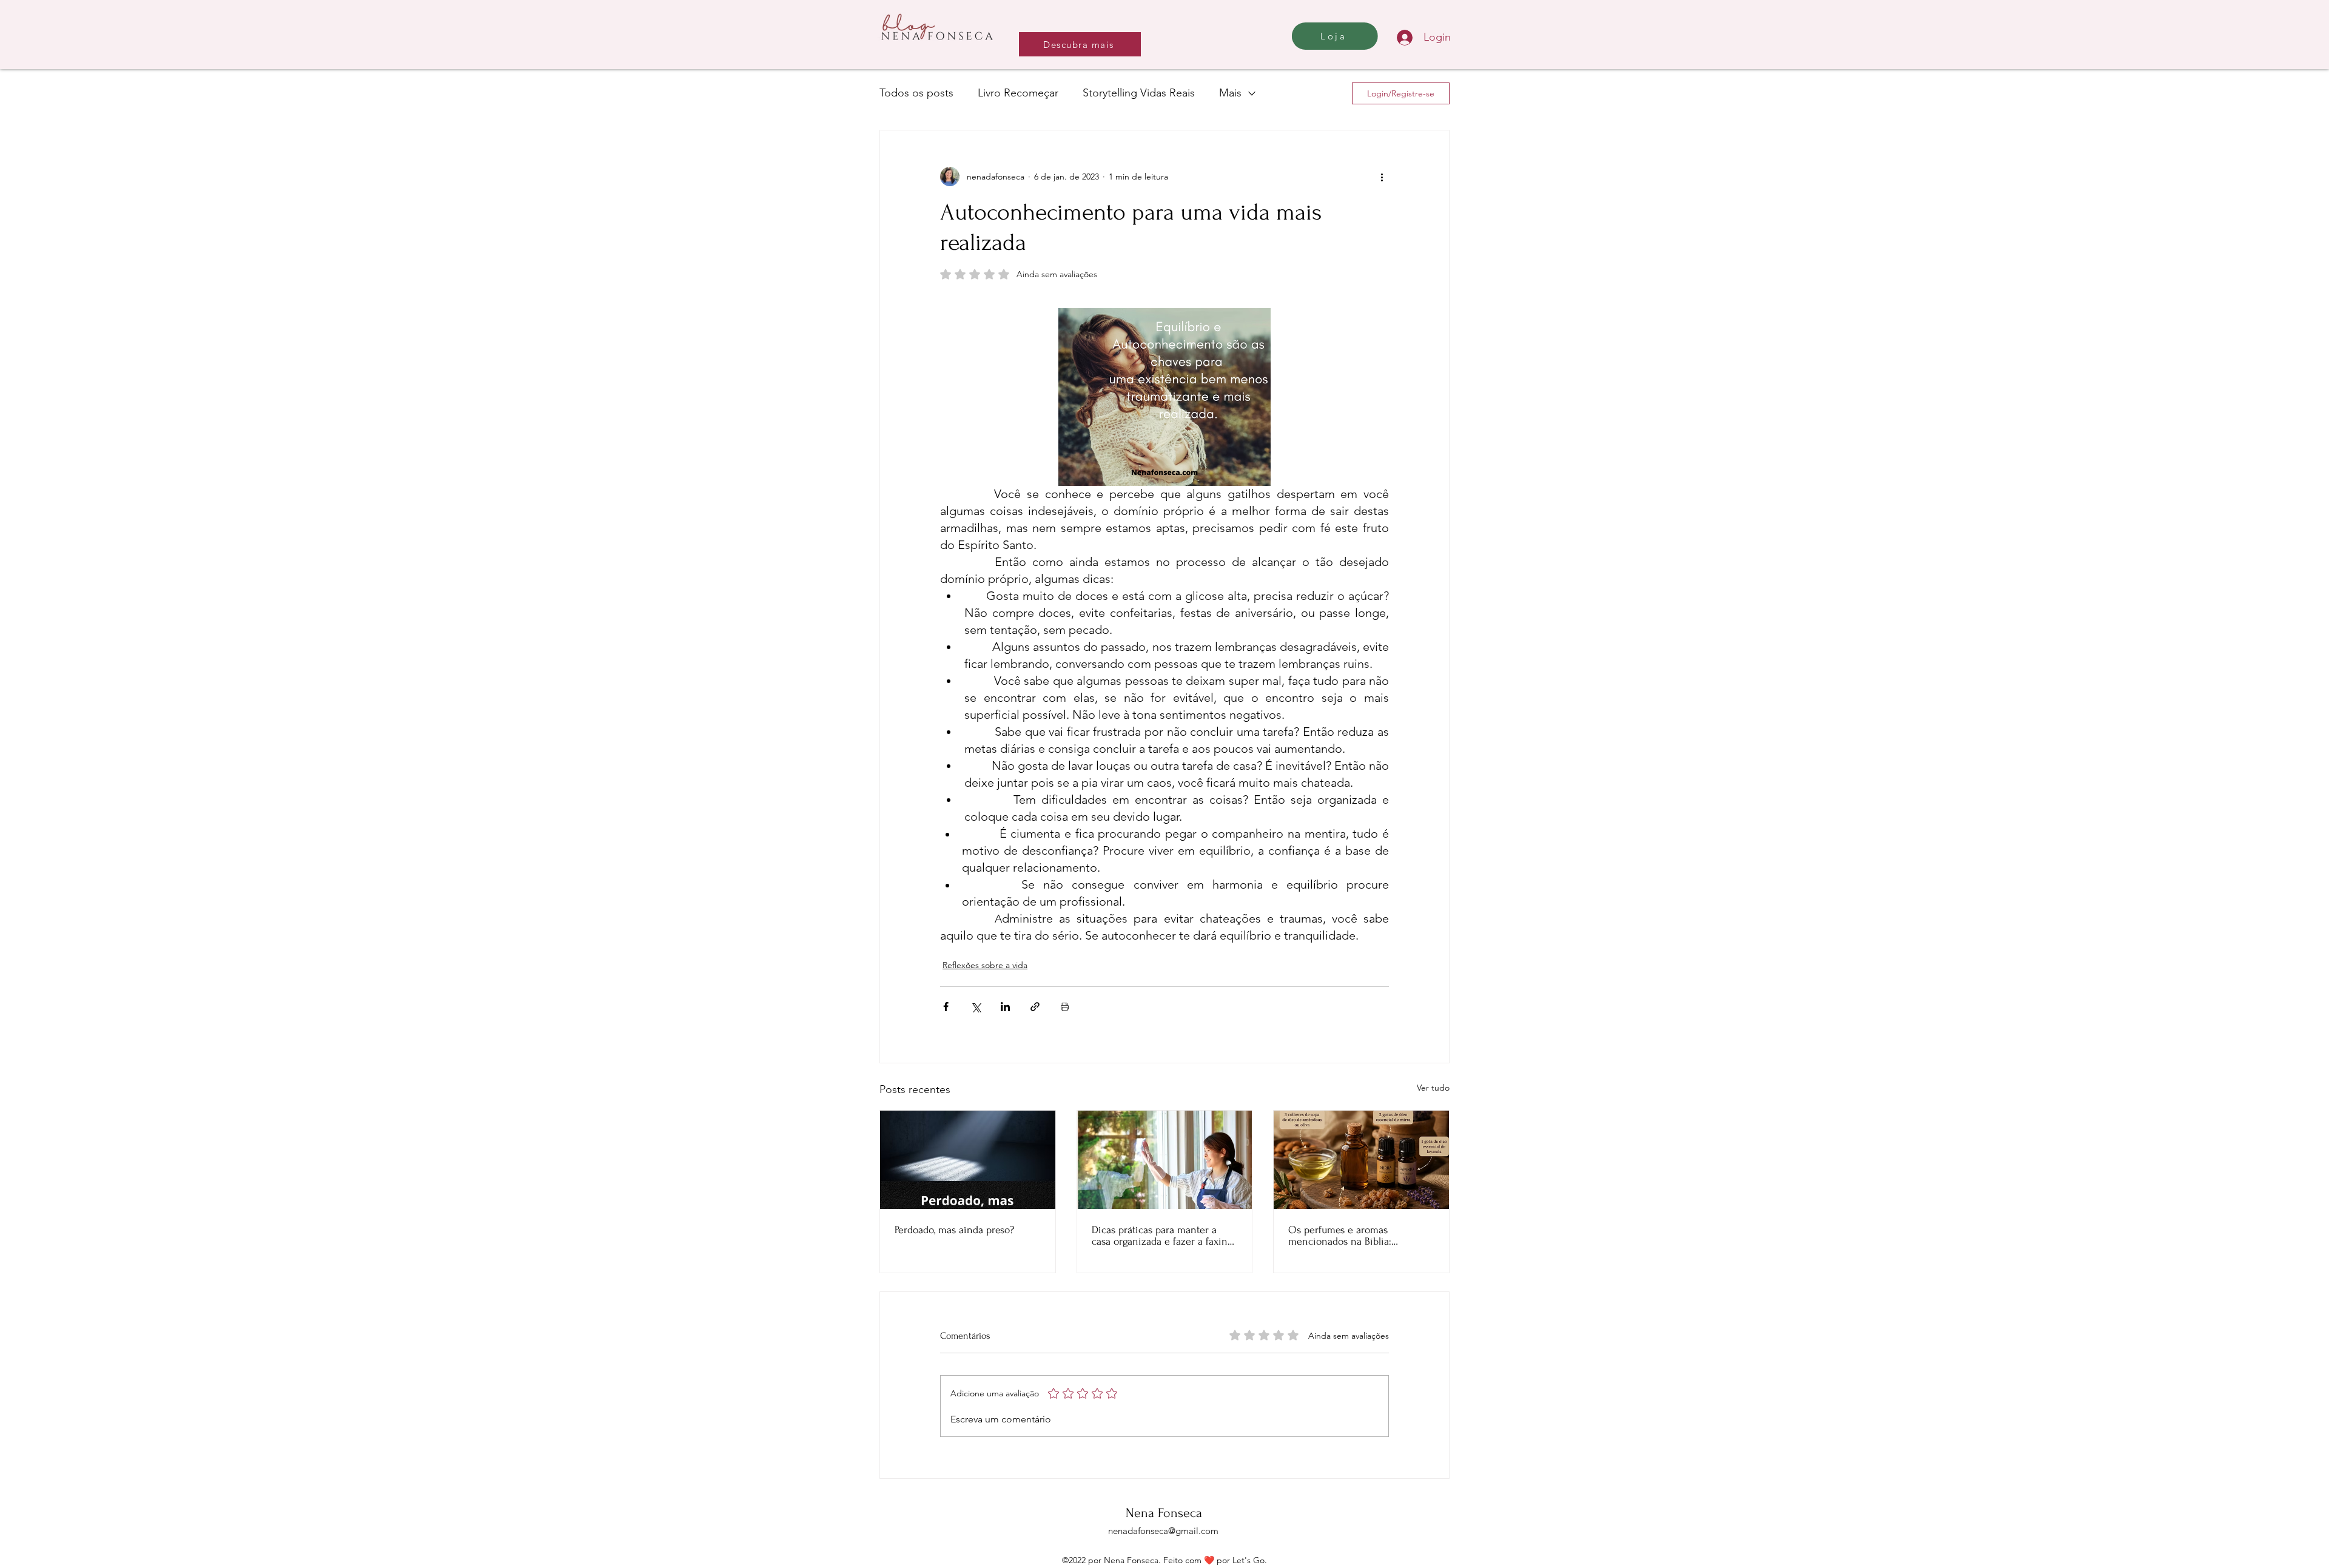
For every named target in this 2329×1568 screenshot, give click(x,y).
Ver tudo (1433, 1088)
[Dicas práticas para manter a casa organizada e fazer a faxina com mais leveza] (1165, 1160)
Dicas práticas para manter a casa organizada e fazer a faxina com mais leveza (1162, 1236)
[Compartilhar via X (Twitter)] (976, 1007)
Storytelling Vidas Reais (1139, 93)
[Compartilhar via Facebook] (946, 1007)
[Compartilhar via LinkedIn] (1005, 1007)
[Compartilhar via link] (1035, 1007)
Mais (1230, 93)
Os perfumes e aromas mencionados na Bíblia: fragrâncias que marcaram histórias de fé (1346, 1236)
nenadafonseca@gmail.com (1163, 1531)
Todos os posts (916, 93)
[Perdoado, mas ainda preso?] (968, 1160)
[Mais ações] (1382, 177)
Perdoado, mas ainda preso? (954, 1230)
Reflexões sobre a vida (985, 965)
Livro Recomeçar (1018, 93)
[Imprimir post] (1065, 1007)
